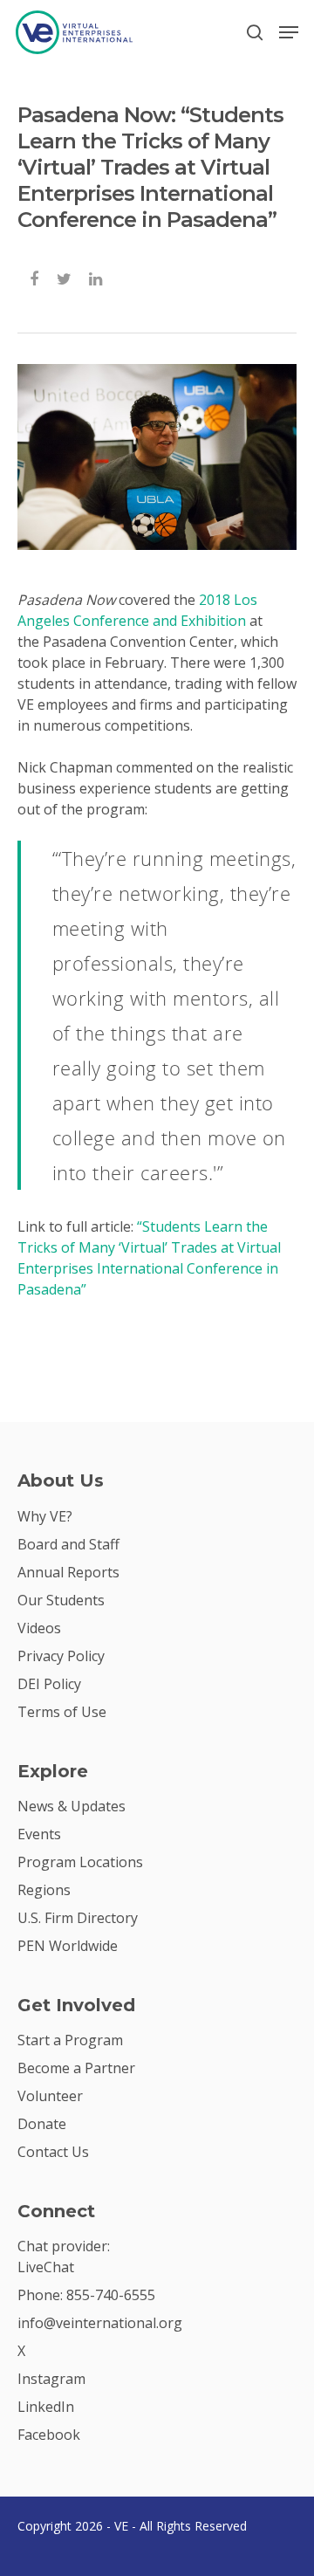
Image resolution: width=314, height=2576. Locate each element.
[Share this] (35, 277)
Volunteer (50, 2096)
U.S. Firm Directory (78, 1918)
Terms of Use (62, 1712)
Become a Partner (76, 2068)
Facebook (49, 2435)
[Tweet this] (65, 277)
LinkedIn (46, 2407)
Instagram (51, 2379)
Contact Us (53, 2152)
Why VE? (45, 1516)
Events (39, 1834)
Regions (44, 1890)
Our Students (61, 1600)
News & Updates (72, 1806)
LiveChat (46, 2267)
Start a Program (70, 2040)
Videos (39, 1628)
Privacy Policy (61, 1656)
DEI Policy (49, 1684)
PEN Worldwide (68, 1946)
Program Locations (80, 1862)
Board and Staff (68, 1544)
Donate (42, 2124)
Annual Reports (68, 1572)
